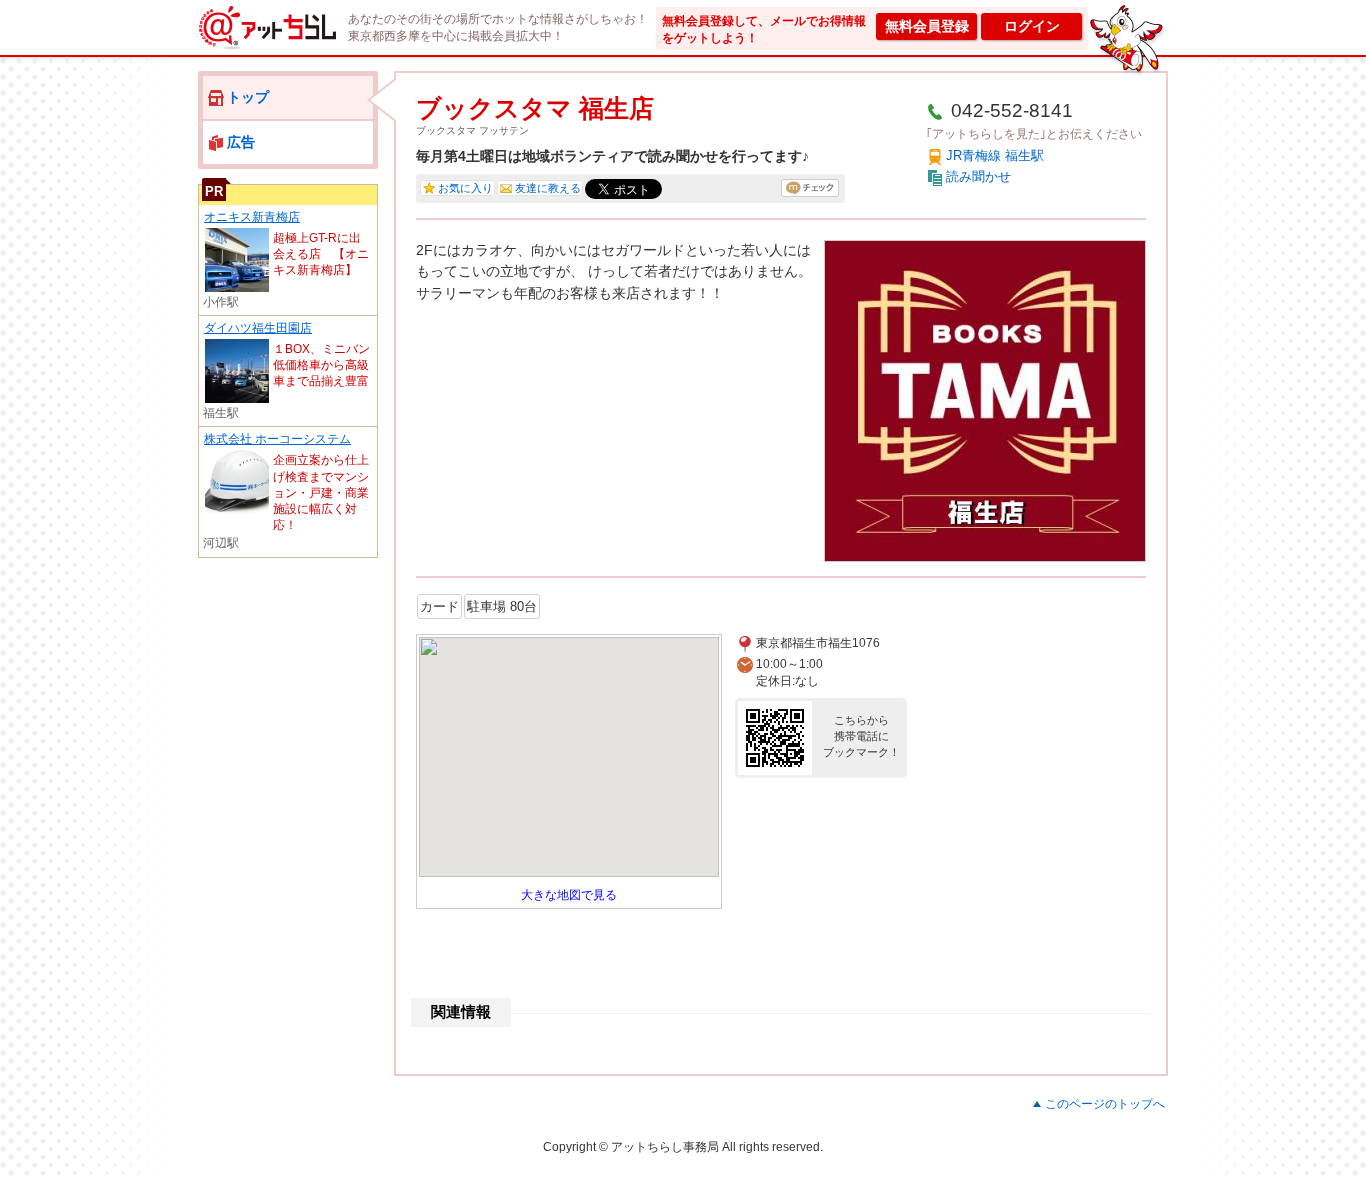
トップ (248, 97)
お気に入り (465, 188)
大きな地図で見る (569, 895)
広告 (241, 142)
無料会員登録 (927, 26)
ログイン (1032, 26)
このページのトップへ (1105, 1104)
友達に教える (548, 188)
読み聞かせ (978, 176)
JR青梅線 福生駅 (995, 155)
